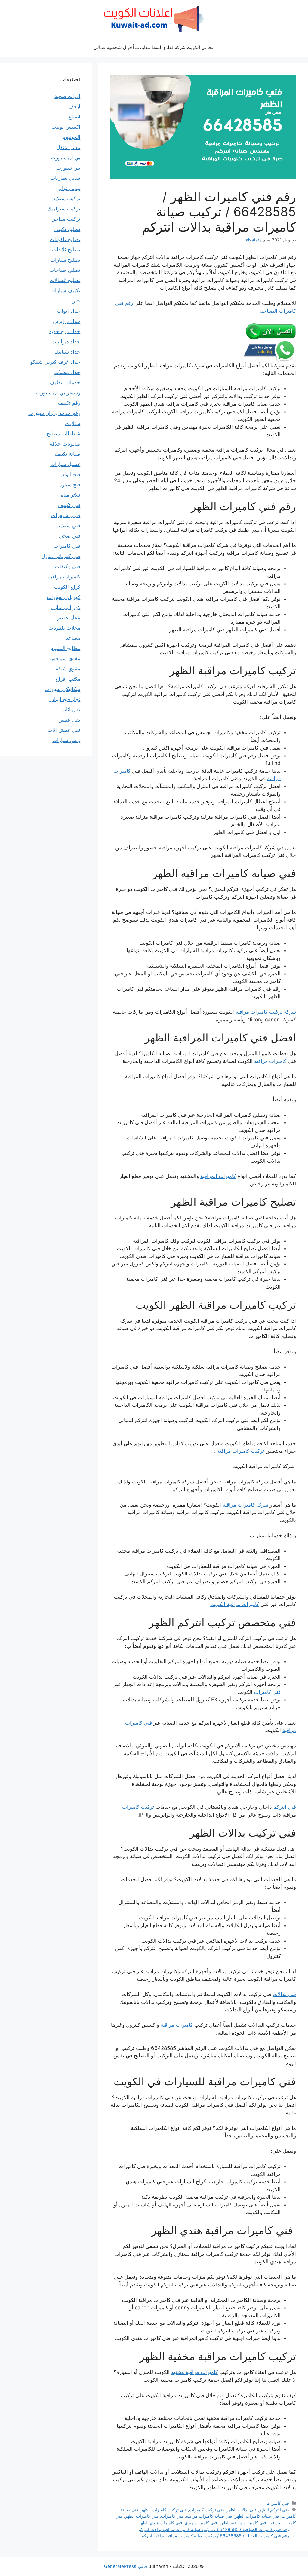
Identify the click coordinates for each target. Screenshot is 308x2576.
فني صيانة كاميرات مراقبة (209, 2516)
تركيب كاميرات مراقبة (241, 1451)
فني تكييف (69, 505)
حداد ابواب (69, 311)
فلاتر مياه (71, 495)
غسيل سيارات (65, 464)
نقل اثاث (71, 710)
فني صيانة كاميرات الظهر (257, 2516)
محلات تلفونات (64, 628)
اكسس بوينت (66, 127)
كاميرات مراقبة (270, 1061)
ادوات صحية (67, 96)
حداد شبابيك (67, 352)
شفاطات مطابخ (63, 434)
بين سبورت (68, 168)
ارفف (74, 106)
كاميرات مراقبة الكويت (235, 1604)
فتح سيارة (70, 485)
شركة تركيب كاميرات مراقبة (266, 1012)
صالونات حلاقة (65, 444)
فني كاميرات (267, 1692)
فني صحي (70, 536)
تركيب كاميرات (138, 1807)
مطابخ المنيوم (65, 648)
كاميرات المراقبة (218, 1176)
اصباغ (74, 117)
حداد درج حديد (65, 331)
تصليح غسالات (65, 280)
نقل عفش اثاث (64, 730)
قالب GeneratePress (126, 2566)
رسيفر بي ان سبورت (58, 393)
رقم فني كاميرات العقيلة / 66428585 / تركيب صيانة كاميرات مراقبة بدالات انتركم (215, 2536)
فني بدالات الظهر (242, 2510)
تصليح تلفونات (65, 239)
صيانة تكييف (68, 454)
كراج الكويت (67, 587)
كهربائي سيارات (63, 597)
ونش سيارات (66, 740)
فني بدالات (284, 1994)
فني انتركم (285, 1807)
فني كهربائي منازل (61, 556)
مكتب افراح (68, 679)
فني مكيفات (68, 566)
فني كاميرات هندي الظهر (160, 2523)
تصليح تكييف (67, 229)
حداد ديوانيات (66, 342)
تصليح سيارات (65, 260)
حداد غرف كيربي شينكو (55, 362)
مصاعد (73, 638)
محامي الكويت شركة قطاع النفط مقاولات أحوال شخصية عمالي (154, 47)
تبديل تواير (69, 188)
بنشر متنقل (68, 147)
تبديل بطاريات (65, 178)
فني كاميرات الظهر (142, 2516)
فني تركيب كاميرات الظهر (164, 2510)
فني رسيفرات (66, 515)
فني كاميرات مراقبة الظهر (243, 2523)
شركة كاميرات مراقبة (245, 1505)
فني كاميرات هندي (201, 2523)
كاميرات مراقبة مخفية (194, 2372)
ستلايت (73, 423)
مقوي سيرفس (65, 658)
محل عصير (69, 618)
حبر (77, 301)
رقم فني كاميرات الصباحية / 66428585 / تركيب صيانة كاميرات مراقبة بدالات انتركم (214, 2529)
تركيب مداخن (66, 219)
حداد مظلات (67, 372)
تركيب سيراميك (64, 209)
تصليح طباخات (65, 270)
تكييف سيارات (65, 290)
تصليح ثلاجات (66, 250)
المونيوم (71, 137)
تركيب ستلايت (65, 198)
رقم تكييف (69, 403)
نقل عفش (69, 720)
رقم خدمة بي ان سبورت (54, 413)
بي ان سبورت (66, 158)
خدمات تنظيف (65, 382)
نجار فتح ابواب (65, 699)
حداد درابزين (67, 321)
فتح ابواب (70, 474)
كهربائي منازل (66, 607)
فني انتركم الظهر (274, 2510)
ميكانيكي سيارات (62, 689)
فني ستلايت (68, 526)
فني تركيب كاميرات (207, 2510)
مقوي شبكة (68, 669)
